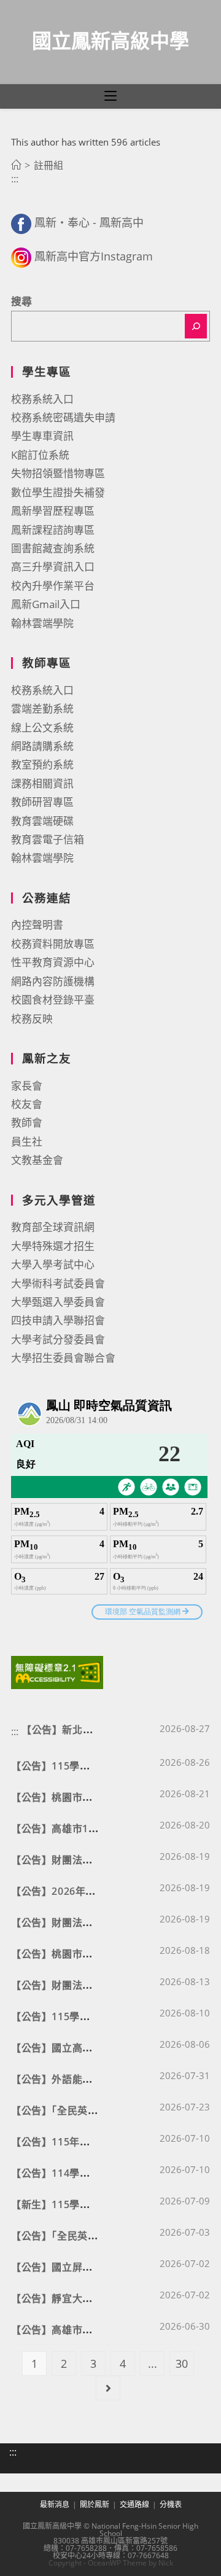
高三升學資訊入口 (53, 567)
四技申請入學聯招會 (58, 1320)
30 (182, 2363)
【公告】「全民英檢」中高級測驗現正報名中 (110, 2236)
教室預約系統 (42, 764)
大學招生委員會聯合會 (63, 1358)
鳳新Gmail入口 (46, 604)
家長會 (27, 1086)
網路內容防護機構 (53, 981)
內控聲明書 (37, 925)
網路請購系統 (42, 746)
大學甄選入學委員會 (58, 1302)
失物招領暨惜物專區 (58, 473)
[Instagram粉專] (21, 256)
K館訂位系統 (40, 455)
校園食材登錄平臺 (53, 1000)
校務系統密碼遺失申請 (63, 417)
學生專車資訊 (42, 436)
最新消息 (55, 2504)
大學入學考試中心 (53, 1264)
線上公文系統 (42, 728)
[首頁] (16, 165)
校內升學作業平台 (53, 586)
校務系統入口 (42, 399)
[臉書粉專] (21, 222)
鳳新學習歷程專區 (53, 511)
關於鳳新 (95, 2504)
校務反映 (32, 1019)
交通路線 (134, 2504)
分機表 (171, 2504)
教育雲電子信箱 (48, 839)
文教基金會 (37, 1160)
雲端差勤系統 (42, 708)
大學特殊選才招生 (53, 1246)
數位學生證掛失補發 (58, 492)
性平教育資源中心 (53, 962)
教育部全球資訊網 (53, 1227)
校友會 (27, 1104)
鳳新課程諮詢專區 (53, 530)
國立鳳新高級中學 (110, 40)
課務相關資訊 (42, 783)
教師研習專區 (42, 802)
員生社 (27, 1142)
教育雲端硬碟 (42, 821)
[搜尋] (196, 326)
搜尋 (21, 301)
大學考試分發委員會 (58, 1339)
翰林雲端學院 (42, 623)
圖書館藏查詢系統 (53, 548)
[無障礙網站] (57, 1671)
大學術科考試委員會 (58, 1283)
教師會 (27, 1122)
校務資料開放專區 (53, 944)
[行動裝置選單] (110, 96)
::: (15, 179)
